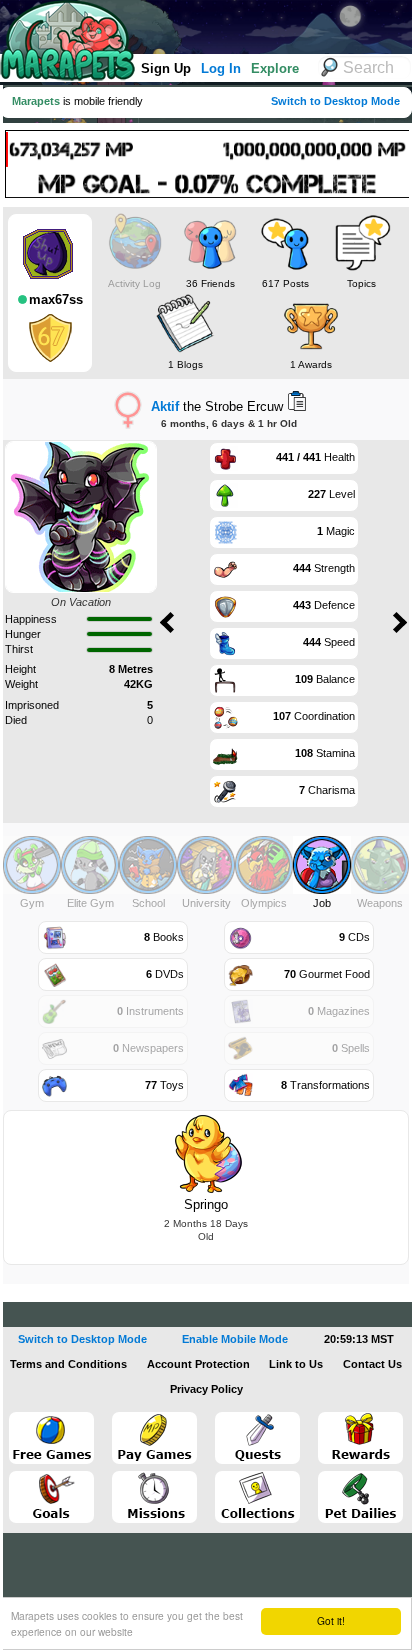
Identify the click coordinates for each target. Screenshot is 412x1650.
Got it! (331, 1620)
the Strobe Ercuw (217, 406)
